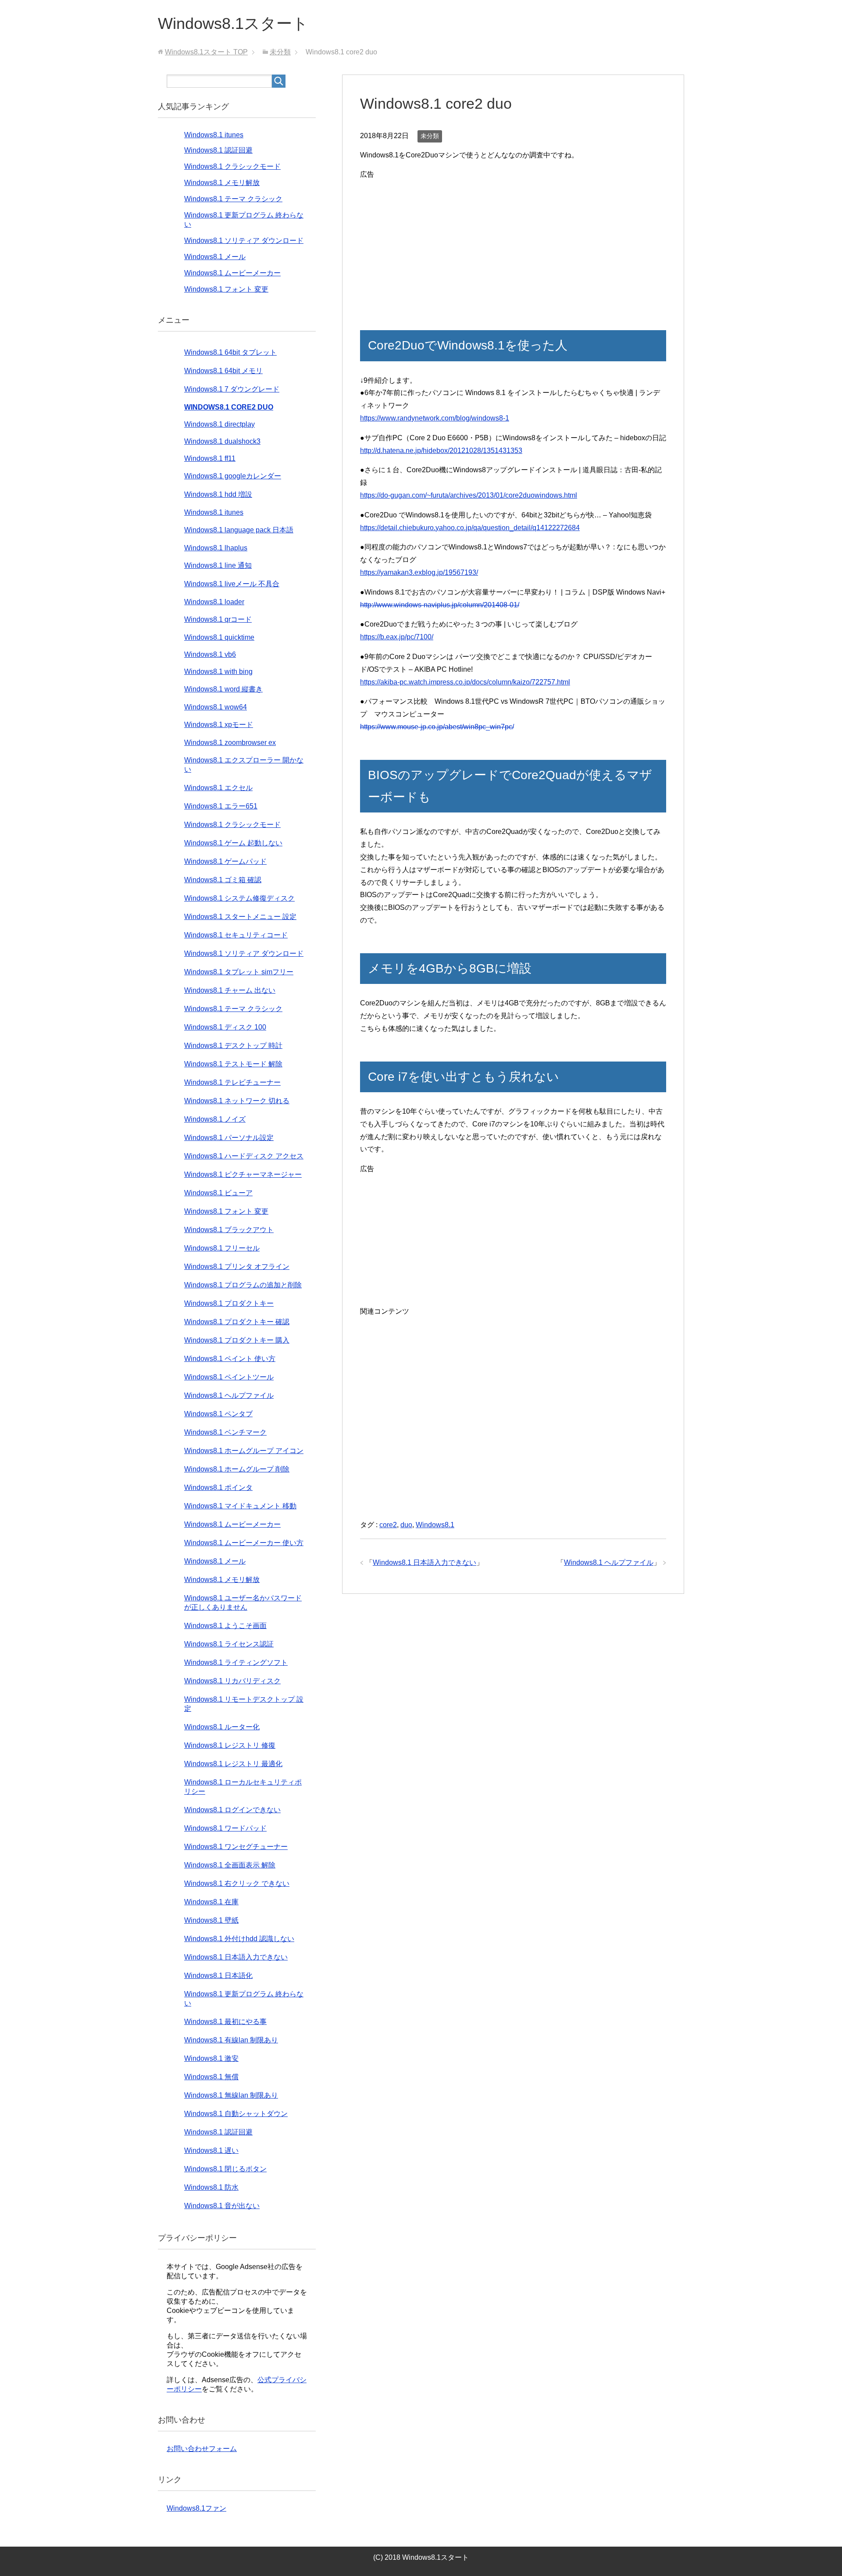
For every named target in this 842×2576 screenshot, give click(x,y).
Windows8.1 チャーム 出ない (230, 990)
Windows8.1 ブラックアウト (229, 1230)
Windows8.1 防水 (211, 2187)
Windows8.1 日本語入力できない (425, 1562)
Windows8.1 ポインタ (218, 1488)
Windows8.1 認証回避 (218, 150)
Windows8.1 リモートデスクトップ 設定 (244, 1704)
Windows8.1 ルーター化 (222, 1727)
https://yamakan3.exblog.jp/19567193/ (419, 572)
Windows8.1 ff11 (210, 458)
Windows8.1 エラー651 (221, 806)
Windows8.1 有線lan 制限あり (231, 2040)
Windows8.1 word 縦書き (223, 689)
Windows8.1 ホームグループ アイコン (244, 1451)
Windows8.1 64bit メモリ (223, 371)
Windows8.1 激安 (211, 2058)
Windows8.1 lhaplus (216, 548)
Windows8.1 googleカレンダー (233, 476)
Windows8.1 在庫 (211, 1902)
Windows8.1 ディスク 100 (225, 1027)
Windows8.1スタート (233, 23)
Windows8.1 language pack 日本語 (239, 530)
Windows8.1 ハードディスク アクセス (244, 1156)
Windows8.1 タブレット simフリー (239, 972)
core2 (388, 1525)
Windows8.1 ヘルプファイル (609, 1562)
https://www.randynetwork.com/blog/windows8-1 (435, 418)
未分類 (430, 136)
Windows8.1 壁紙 (211, 1920)
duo (406, 1525)
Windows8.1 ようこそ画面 (225, 1626)
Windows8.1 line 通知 (218, 565)
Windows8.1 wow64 (216, 707)
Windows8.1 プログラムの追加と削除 (243, 1285)
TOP (206, 52)
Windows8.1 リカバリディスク (232, 1681)
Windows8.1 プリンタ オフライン (237, 1267)
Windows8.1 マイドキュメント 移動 (240, 1506)
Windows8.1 (435, 1525)
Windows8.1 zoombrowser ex (230, 743)
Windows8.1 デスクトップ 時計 (233, 1046)
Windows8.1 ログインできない (232, 1810)
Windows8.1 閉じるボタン (225, 2169)
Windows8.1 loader (214, 602)
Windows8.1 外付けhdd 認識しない (239, 1939)
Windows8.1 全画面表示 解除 (230, 1865)
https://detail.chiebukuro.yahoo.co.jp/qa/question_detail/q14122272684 (470, 528)
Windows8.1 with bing (218, 672)
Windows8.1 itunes (214, 135)
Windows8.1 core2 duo (229, 407)
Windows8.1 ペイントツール (229, 1377)
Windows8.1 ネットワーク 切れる (237, 1101)
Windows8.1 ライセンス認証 (229, 1644)
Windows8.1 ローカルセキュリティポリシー (243, 1787)
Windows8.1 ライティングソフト (236, 1662)
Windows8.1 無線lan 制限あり (231, 2095)
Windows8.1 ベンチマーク (225, 1432)
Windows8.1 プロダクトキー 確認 (237, 1322)
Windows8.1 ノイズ (215, 1119)
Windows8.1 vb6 (210, 654)
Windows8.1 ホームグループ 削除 (237, 1469)
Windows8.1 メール (215, 257)
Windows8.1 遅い (211, 2150)
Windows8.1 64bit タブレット (230, 352)
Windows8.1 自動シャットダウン (236, 2114)
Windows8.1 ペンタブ (218, 1414)
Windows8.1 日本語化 (218, 1976)
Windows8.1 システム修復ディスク (239, 898)
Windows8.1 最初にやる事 (225, 2022)
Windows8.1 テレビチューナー (232, 1082)
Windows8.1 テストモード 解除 (233, 1064)
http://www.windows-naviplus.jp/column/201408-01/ (440, 605)
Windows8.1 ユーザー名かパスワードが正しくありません (243, 1603)
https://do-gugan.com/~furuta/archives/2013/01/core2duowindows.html (469, 495)
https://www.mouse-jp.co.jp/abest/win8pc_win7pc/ (437, 727)
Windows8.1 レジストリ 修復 (230, 1745)
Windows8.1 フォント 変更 (226, 289)
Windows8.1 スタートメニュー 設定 (240, 917)
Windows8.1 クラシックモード (232, 166)
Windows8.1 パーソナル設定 (229, 1138)
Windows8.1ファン (196, 2508)
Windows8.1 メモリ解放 (222, 183)
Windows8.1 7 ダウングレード (232, 389)
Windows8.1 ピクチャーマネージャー (243, 1174)
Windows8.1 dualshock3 (222, 441)
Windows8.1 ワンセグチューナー (236, 1847)
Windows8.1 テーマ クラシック (233, 199)
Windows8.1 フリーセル (222, 1248)
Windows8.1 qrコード (218, 619)
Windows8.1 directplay (219, 424)
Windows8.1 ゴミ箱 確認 (223, 880)
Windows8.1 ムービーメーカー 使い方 (244, 1543)
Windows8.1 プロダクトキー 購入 (237, 1340)
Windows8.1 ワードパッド (225, 1828)
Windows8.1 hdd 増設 (218, 494)
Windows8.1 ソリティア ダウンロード (244, 240)
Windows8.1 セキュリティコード (236, 935)
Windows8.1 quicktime (219, 637)
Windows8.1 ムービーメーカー (232, 273)
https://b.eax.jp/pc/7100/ (397, 637)
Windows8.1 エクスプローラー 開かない (244, 765)
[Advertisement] (513, 242)
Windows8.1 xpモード (219, 725)
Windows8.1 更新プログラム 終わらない (244, 1999)
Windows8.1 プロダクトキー (229, 1303)
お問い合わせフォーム (202, 2449)
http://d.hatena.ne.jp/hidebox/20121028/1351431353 (441, 451)
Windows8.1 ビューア (218, 1193)
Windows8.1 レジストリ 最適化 (233, 1764)
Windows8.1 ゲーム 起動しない (233, 843)
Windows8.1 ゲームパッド (225, 861)
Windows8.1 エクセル (218, 788)
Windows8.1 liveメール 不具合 (232, 584)
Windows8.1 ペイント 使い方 (230, 1359)
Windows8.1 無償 (211, 2077)
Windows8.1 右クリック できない (237, 1883)
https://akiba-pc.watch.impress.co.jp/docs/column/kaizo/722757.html (465, 682)
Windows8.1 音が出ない (222, 2206)
